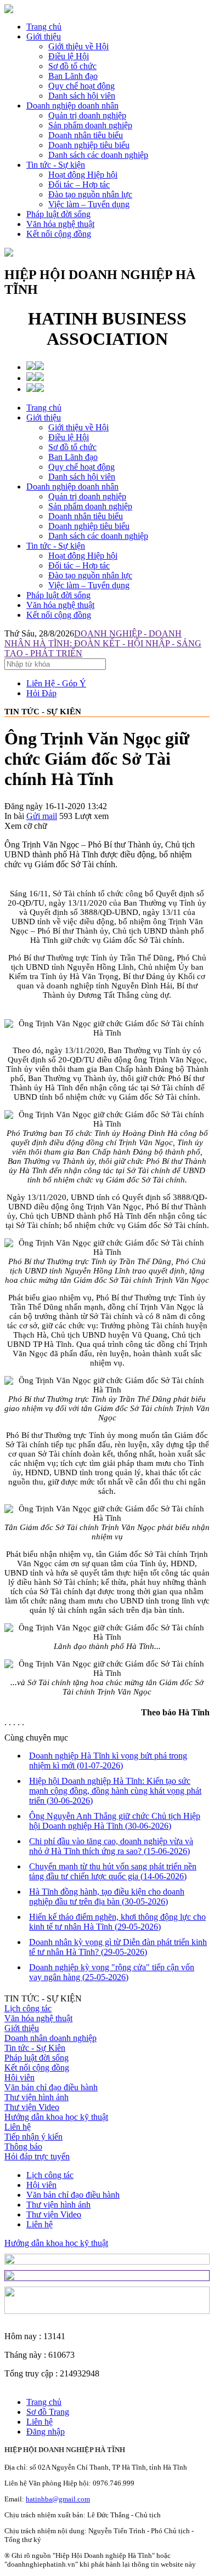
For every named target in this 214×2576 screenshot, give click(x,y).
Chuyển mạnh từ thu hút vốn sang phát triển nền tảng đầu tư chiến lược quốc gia (113, 1871)
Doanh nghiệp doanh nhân (72, 106)
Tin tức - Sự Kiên (35, 2048)
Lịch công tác (28, 2008)
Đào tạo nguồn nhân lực (90, 575)
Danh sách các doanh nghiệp (98, 536)
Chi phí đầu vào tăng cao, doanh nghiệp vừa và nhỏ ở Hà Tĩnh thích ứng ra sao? (111, 1846)
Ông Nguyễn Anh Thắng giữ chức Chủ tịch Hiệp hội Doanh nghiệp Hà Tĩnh (115, 1821)
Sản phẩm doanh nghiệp (90, 506)
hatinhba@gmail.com (58, 2499)
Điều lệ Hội (69, 437)
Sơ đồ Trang (48, 2412)
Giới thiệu (44, 36)
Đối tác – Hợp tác (79, 565)
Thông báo (23, 2146)
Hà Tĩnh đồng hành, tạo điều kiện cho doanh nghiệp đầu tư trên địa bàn (107, 1897)
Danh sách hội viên (82, 477)
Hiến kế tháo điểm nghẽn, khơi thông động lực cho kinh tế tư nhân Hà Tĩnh (117, 1922)
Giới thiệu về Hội (78, 427)
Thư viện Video (32, 2107)
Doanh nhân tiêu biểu (86, 516)
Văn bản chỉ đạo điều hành (51, 2087)
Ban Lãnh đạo (73, 457)
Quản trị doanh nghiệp (87, 496)
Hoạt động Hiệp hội (83, 556)
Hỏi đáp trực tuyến (37, 2156)
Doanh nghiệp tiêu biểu (89, 526)
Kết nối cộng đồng (59, 234)
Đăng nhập (46, 2432)
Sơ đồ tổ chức (72, 447)
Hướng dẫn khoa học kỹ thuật (56, 2117)
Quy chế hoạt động (81, 467)
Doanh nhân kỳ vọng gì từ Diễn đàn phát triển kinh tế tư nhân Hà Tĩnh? (118, 1947)
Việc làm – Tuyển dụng (89, 585)
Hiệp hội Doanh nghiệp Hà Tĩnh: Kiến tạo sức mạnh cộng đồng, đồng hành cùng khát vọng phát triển (115, 1791)
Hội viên (19, 2077)
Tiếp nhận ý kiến (33, 2137)
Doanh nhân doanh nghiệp (50, 2038)
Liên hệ (18, 2127)
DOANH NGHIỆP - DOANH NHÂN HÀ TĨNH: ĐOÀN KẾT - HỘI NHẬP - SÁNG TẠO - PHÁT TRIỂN (103, 643)
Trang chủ (44, 27)
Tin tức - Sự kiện (56, 165)
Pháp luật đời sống (58, 214)
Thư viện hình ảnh (36, 2097)
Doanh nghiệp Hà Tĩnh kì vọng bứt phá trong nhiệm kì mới (108, 1761)
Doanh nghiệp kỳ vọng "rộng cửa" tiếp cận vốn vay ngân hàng (112, 1972)
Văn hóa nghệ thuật (60, 224)
